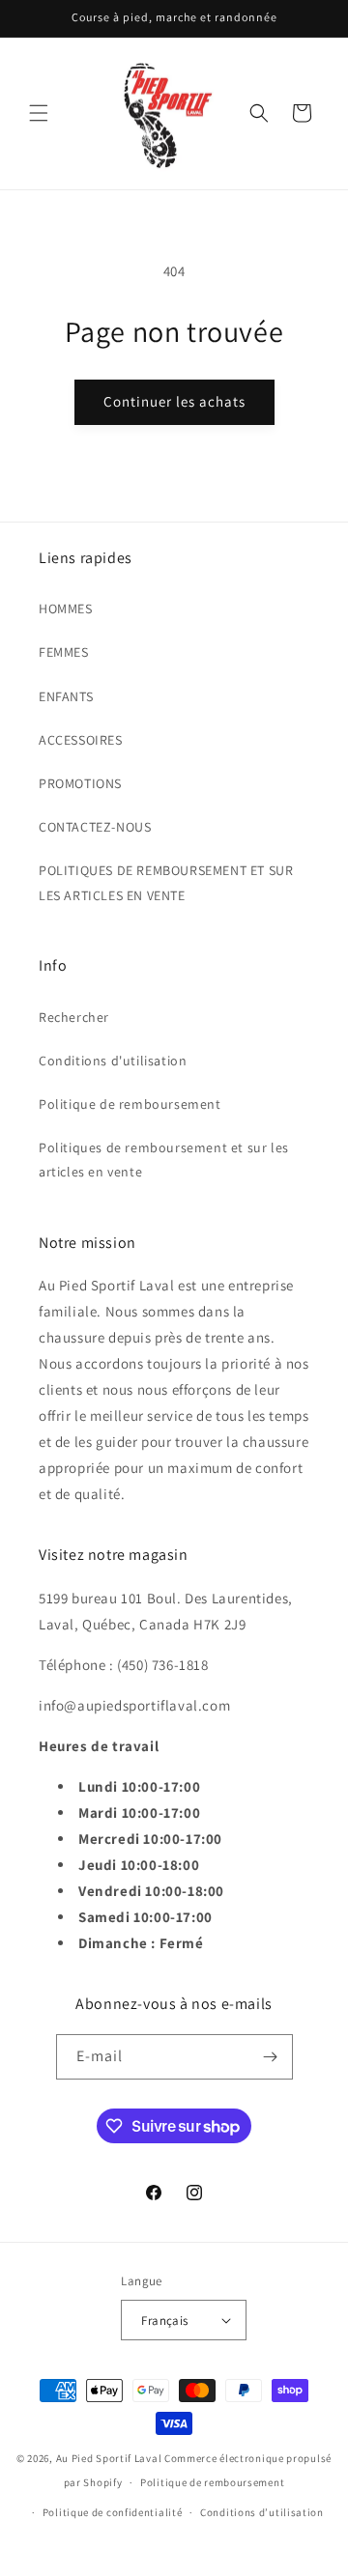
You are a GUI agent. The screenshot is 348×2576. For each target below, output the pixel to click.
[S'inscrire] (271, 2057)
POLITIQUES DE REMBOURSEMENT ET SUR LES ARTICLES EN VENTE (166, 882)
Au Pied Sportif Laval (109, 2458)
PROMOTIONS (80, 783)
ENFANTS (66, 696)
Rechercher (74, 1017)
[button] (39, 113)
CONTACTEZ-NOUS (95, 827)
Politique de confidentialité (113, 2512)
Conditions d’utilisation (262, 2512)
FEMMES (64, 652)
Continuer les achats (174, 401)
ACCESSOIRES (81, 740)
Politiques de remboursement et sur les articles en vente (164, 1160)
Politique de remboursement (130, 1104)
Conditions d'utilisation (113, 1061)
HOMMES (66, 609)
